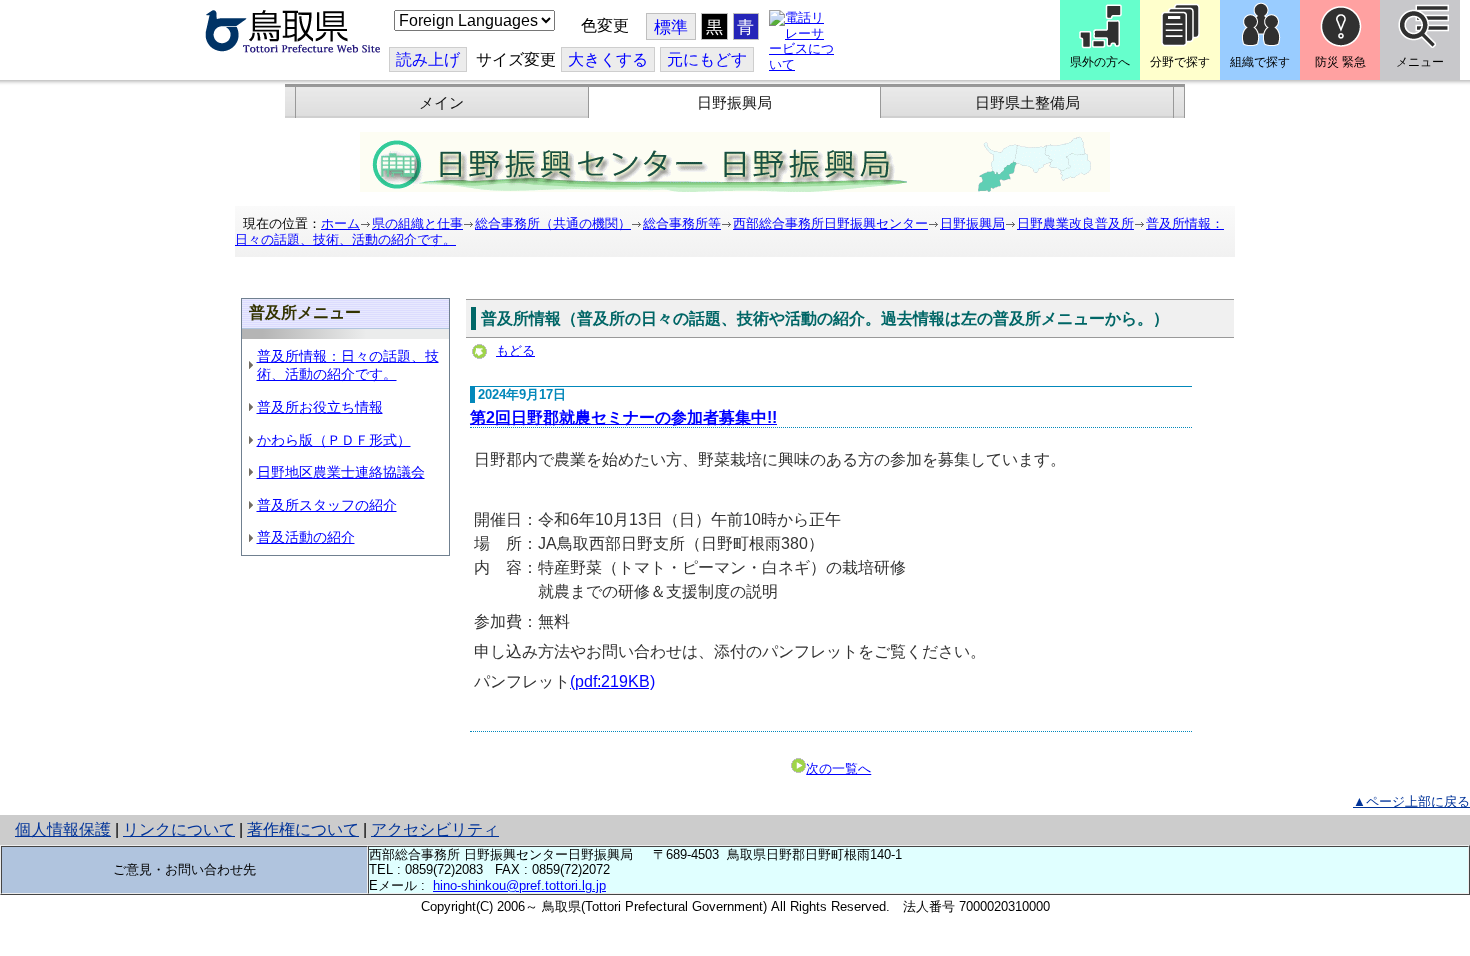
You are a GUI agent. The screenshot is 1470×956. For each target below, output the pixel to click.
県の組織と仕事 (417, 223)
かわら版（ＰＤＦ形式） (334, 440)
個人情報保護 (63, 829)
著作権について (303, 829)
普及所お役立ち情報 (320, 407)
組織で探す (1260, 62)
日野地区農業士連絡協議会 (341, 472)
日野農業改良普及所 (1075, 223)
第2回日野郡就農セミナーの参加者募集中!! (623, 417)
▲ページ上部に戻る (1411, 801)
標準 (671, 27)
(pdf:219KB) (612, 681)
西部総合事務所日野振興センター (830, 223)
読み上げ (428, 59)
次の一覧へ (838, 768)
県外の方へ (1100, 62)
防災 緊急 (1340, 62)
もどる (515, 350)
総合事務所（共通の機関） (553, 223)
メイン (441, 103)
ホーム (340, 223)
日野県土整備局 (1027, 103)
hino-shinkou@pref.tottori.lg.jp (519, 885)
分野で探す (1180, 62)
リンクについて (179, 829)
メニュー (1420, 62)
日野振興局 (734, 103)
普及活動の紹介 (306, 537)
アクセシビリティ (435, 829)
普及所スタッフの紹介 (327, 505)
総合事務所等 (682, 223)
